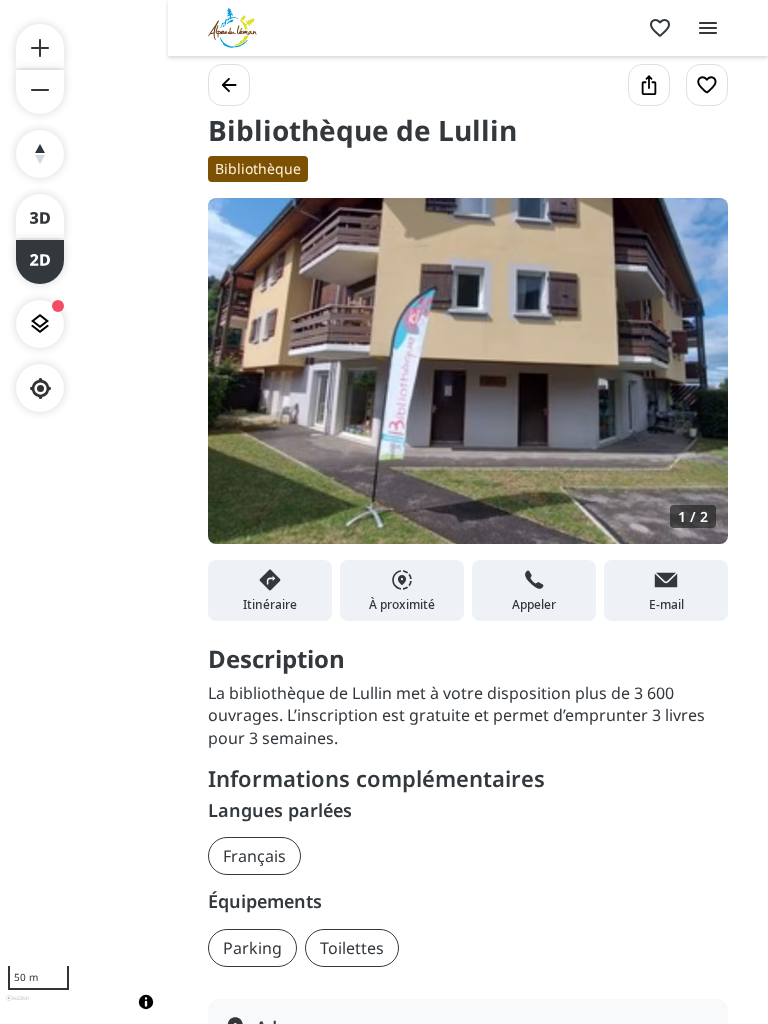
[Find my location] (40, 388)
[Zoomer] (40, 46)
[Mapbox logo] (17, 1006)
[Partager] (649, 85)
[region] (84, 512)
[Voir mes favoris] (660, 28)
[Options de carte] (40, 324)
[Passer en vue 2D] (40, 262)
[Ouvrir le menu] (708, 28)
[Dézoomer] (40, 92)
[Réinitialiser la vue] (40, 154)
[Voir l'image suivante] (692, 383)
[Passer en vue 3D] (40, 216)
